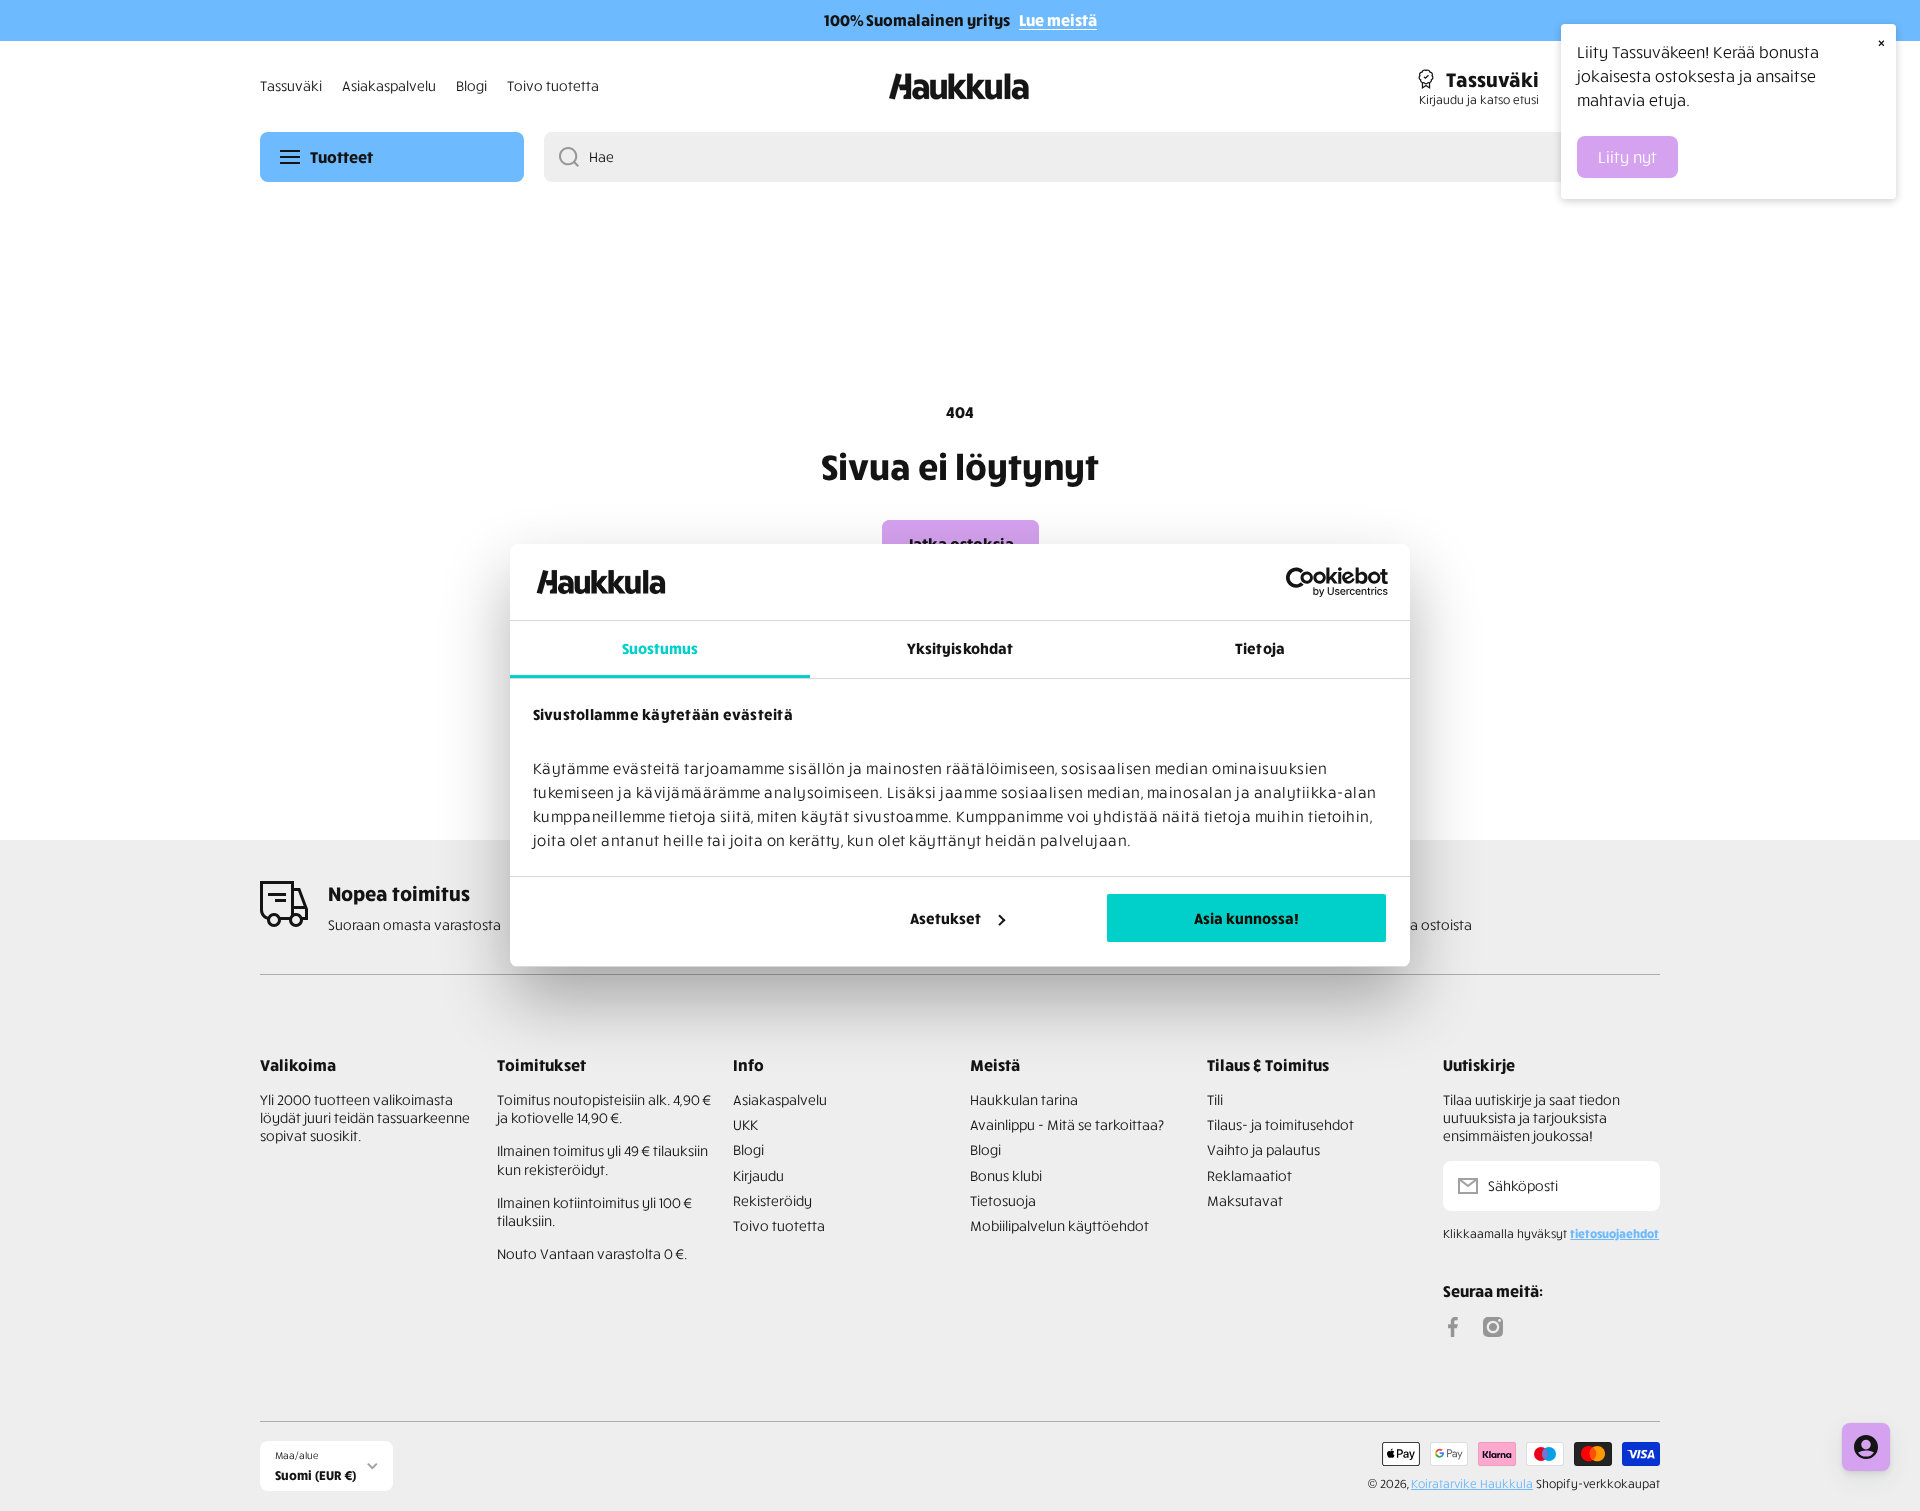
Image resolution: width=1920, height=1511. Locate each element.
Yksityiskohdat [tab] (960, 648)
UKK (745, 1124)
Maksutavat (1245, 1200)
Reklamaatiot (1249, 1175)
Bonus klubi (1006, 1175)
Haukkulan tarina (1024, 1099)
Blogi (748, 1149)
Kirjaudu (758, 1175)
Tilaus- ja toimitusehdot (1280, 1124)
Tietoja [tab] (1260, 648)
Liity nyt (1627, 157)
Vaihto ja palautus (1263, 1149)
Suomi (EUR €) (315, 1474)
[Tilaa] (1635, 1186)
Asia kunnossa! (1246, 918)
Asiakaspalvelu (780, 1099)
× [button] (1881, 42)
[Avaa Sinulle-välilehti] (1866, 1447)
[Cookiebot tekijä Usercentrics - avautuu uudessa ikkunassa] (1300, 582)
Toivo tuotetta (779, 1225)
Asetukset (945, 918)
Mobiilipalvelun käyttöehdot (1059, 1225)
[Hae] (561, 157)
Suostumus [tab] (660, 648)
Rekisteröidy (772, 1200)
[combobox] (1102, 157)
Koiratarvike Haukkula (1472, 1483)
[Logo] (960, 86)
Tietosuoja (1003, 1200)
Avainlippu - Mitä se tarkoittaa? (1067, 1124)
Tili (1215, 1099)
